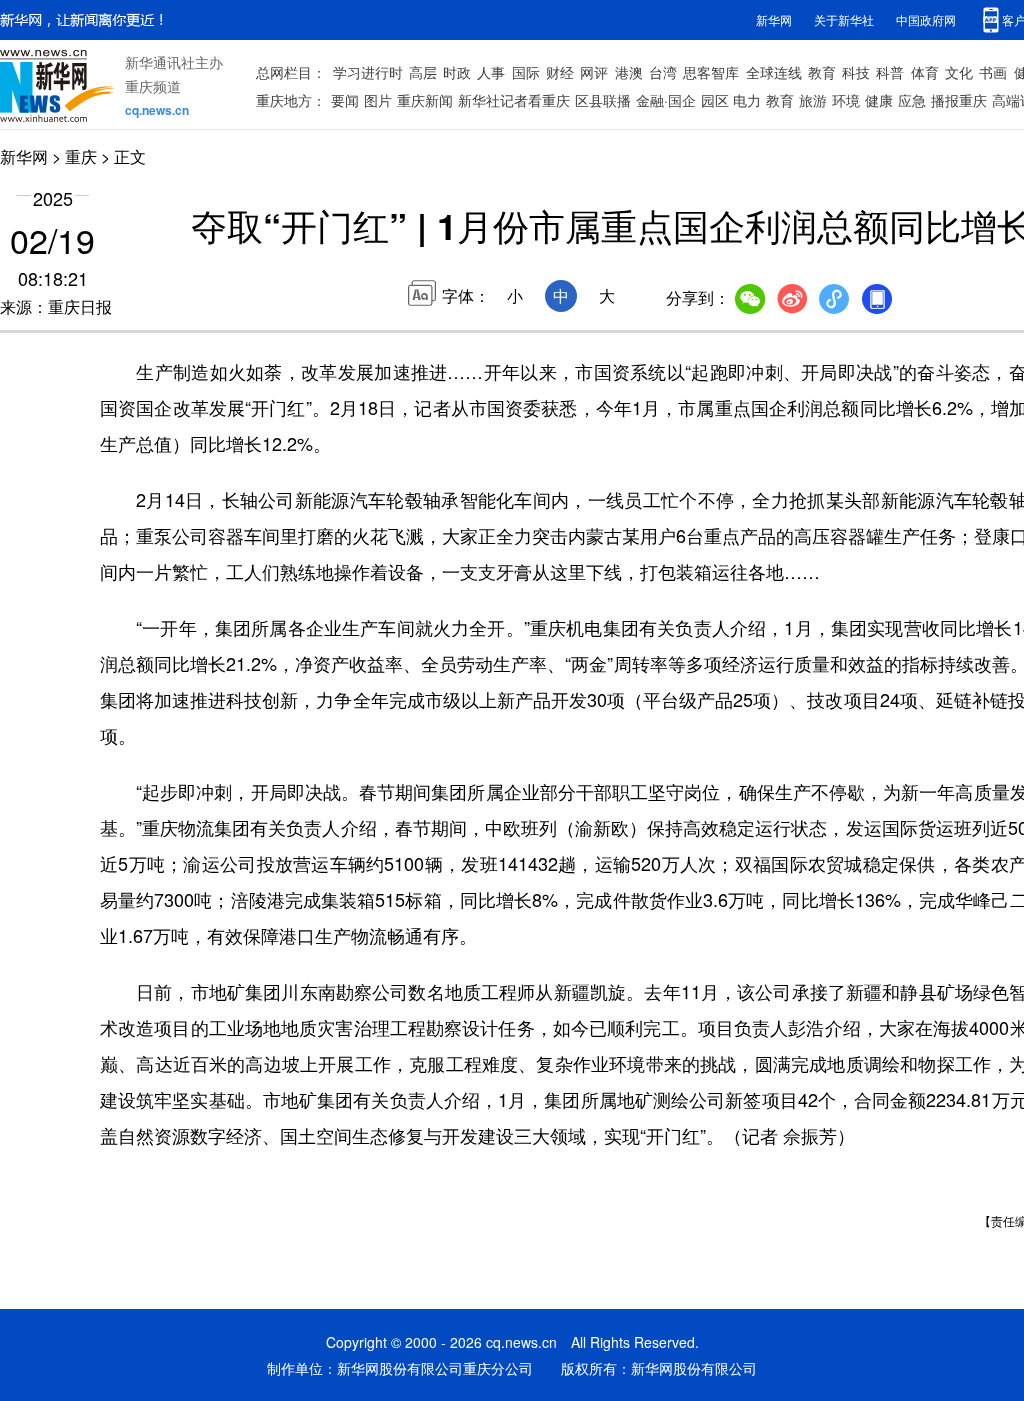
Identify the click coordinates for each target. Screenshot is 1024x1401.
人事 (491, 72)
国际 (526, 72)
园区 (715, 100)
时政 (457, 72)
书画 (993, 72)
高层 (423, 72)
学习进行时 (368, 72)
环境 (846, 100)
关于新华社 (844, 19)
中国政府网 (926, 19)
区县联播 (603, 100)
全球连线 (774, 72)
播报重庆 (959, 100)
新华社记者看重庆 (514, 100)
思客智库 (711, 72)
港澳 (629, 72)
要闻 (345, 100)
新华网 (774, 19)
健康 (879, 100)
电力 (747, 100)
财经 (560, 72)
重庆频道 (153, 86)
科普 (890, 72)
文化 (959, 72)
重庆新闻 (425, 100)
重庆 (81, 156)
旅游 (813, 100)
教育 (822, 72)
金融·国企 (666, 100)
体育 (925, 72)
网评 (594, 72)
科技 (856, 72)
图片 (378, 100)
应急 (912, 100)
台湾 (663, 72)
